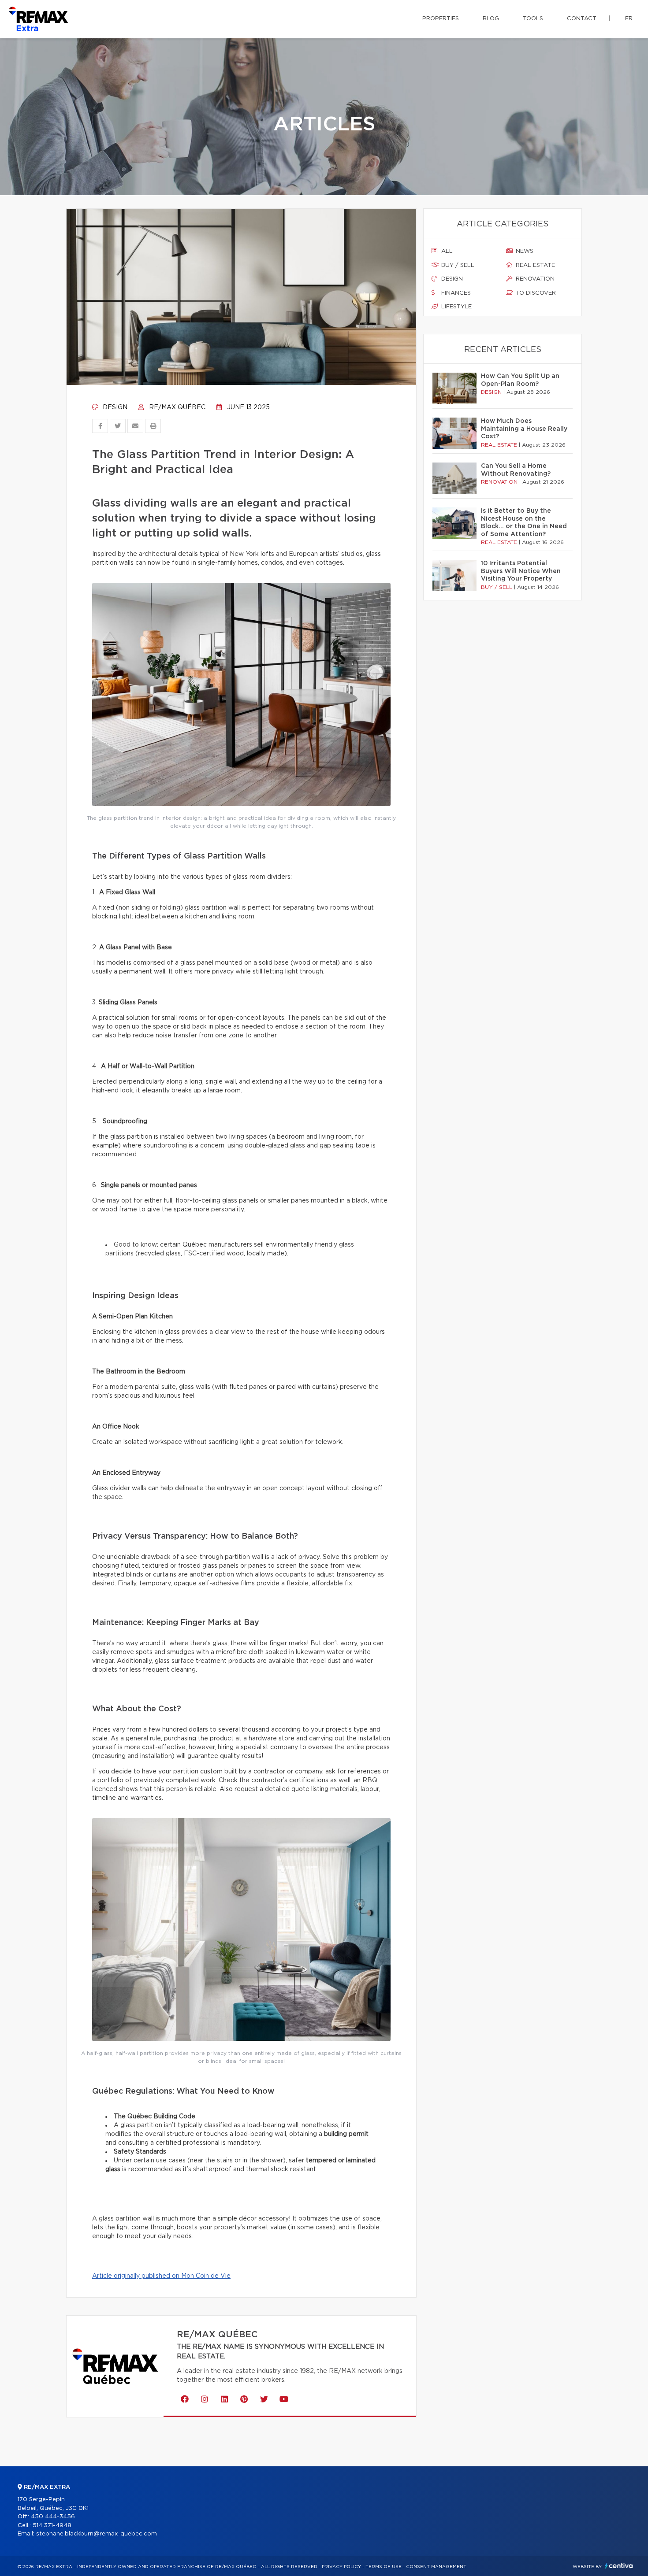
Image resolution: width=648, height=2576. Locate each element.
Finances (455, 293)
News (524, 251)
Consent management (436, 2567)
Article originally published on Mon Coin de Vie (161, 2276)
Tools (533, 19)
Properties (441, 19)
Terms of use (384, 2567)
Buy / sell (457, 265)
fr (629, 19)
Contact (582, 19)
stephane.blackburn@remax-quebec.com (97, 2534)
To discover (535, 293)
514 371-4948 (52, 2526)
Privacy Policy (341, 2567)
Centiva (619, 2566)
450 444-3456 (53, 2517)
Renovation (534, 279)
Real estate (534, 265)
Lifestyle (456, 307)
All (446, 251)
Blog (491, 19)
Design (114, 407)
